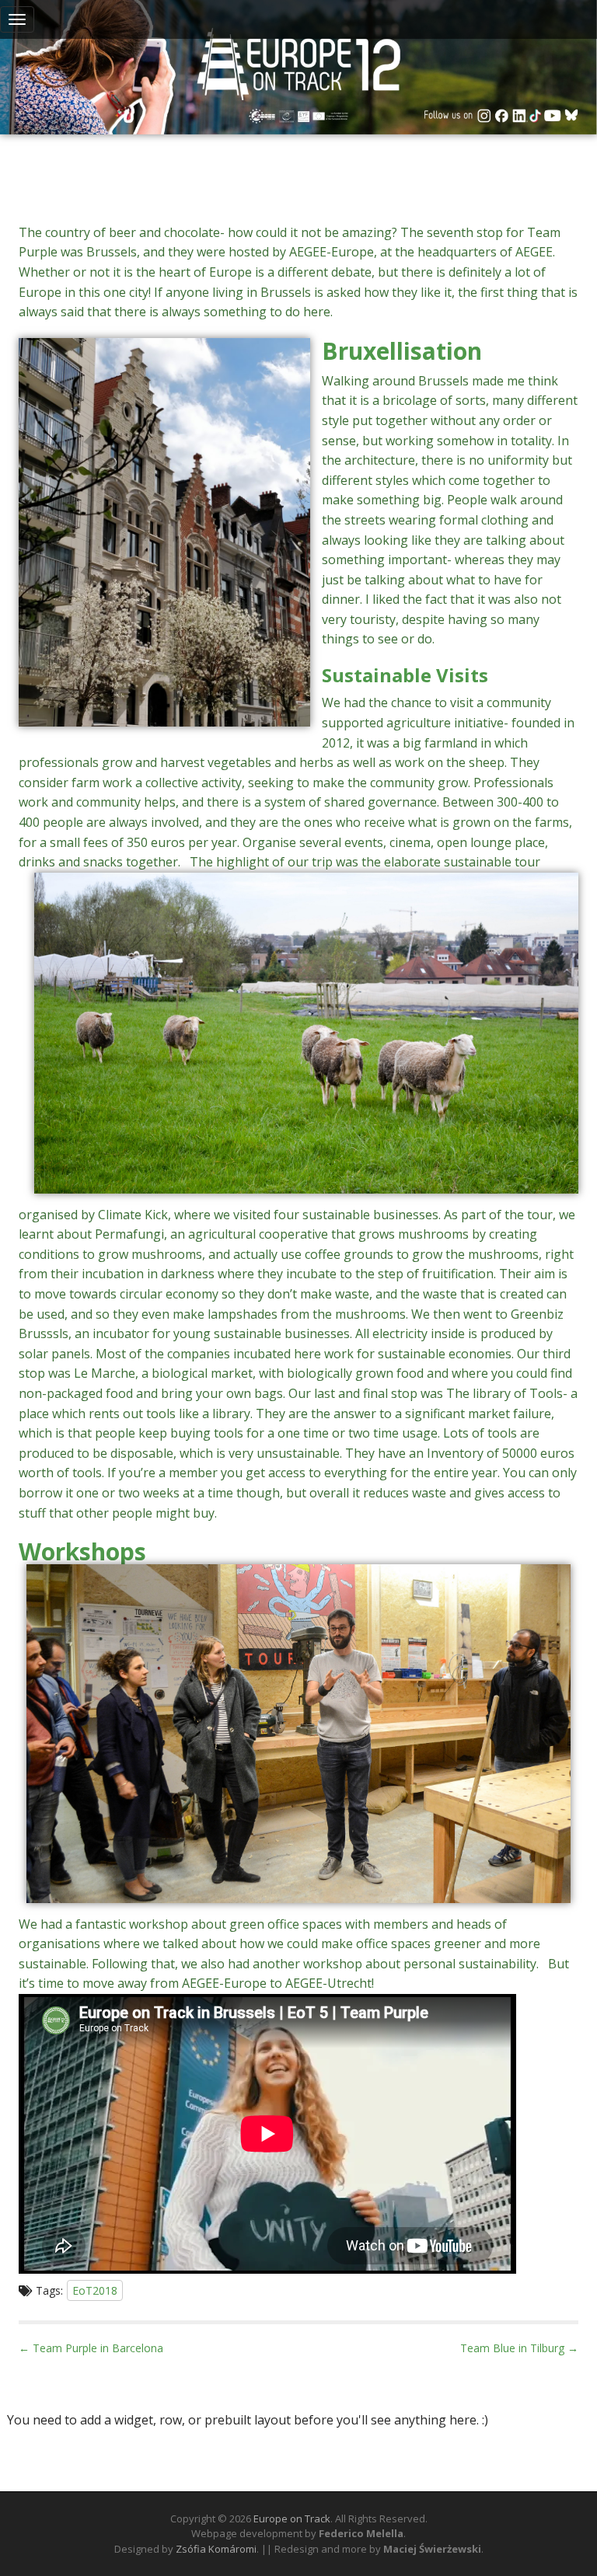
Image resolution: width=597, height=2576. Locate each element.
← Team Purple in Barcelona (91, 2348)
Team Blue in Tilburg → (519, 2348)
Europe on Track (292, 2518)
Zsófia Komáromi (216, 2549)
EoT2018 (95, 2290)
